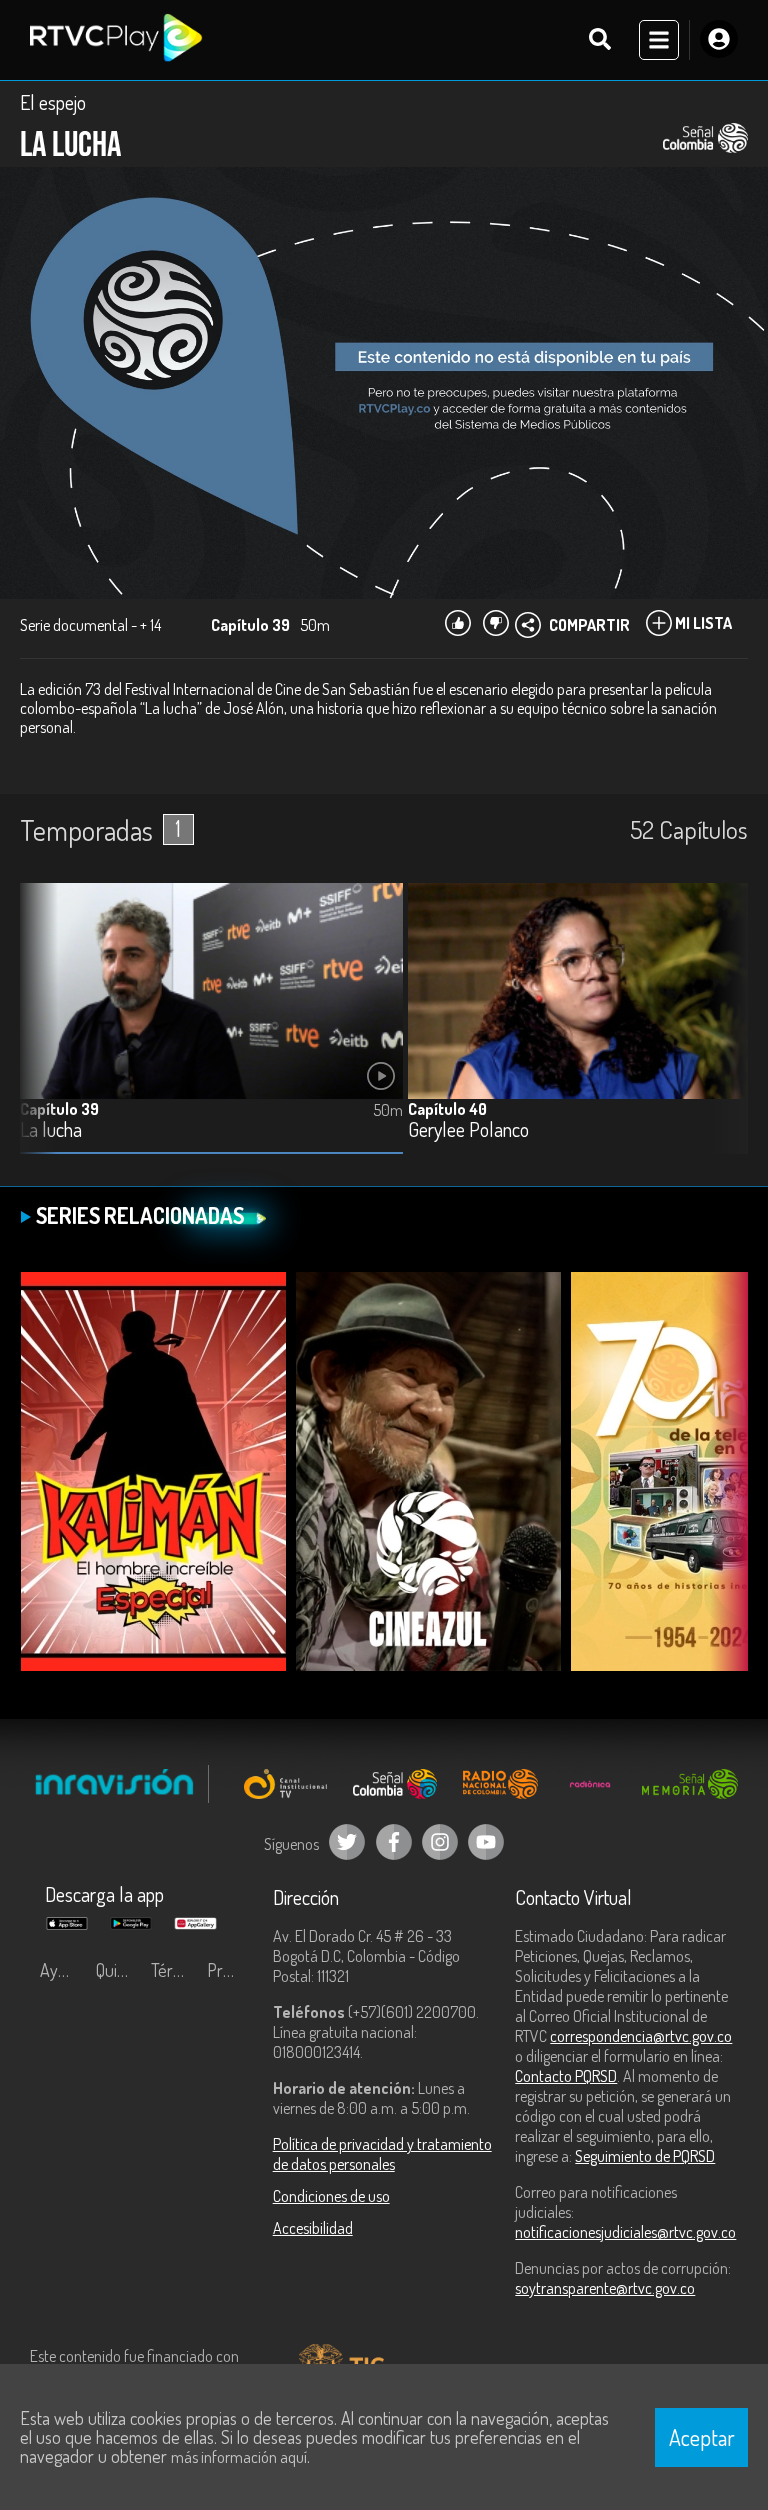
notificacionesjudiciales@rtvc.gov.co (625, 2232)
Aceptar (702, 2437)
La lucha (51, 1130)
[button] (723, 1034)
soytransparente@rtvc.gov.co (605, 2288)
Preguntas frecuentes (230, 1970)
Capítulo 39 (59, 1109)
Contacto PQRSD (566, 2076)
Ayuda (62, 1970)
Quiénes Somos (119, 1970)
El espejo (53, 102)
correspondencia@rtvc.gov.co (641, 2036)
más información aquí (239, 2457)
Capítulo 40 (447, 1109)
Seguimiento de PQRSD (645, 2156)
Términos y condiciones (174, 1970)
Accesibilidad (313, 2228)
